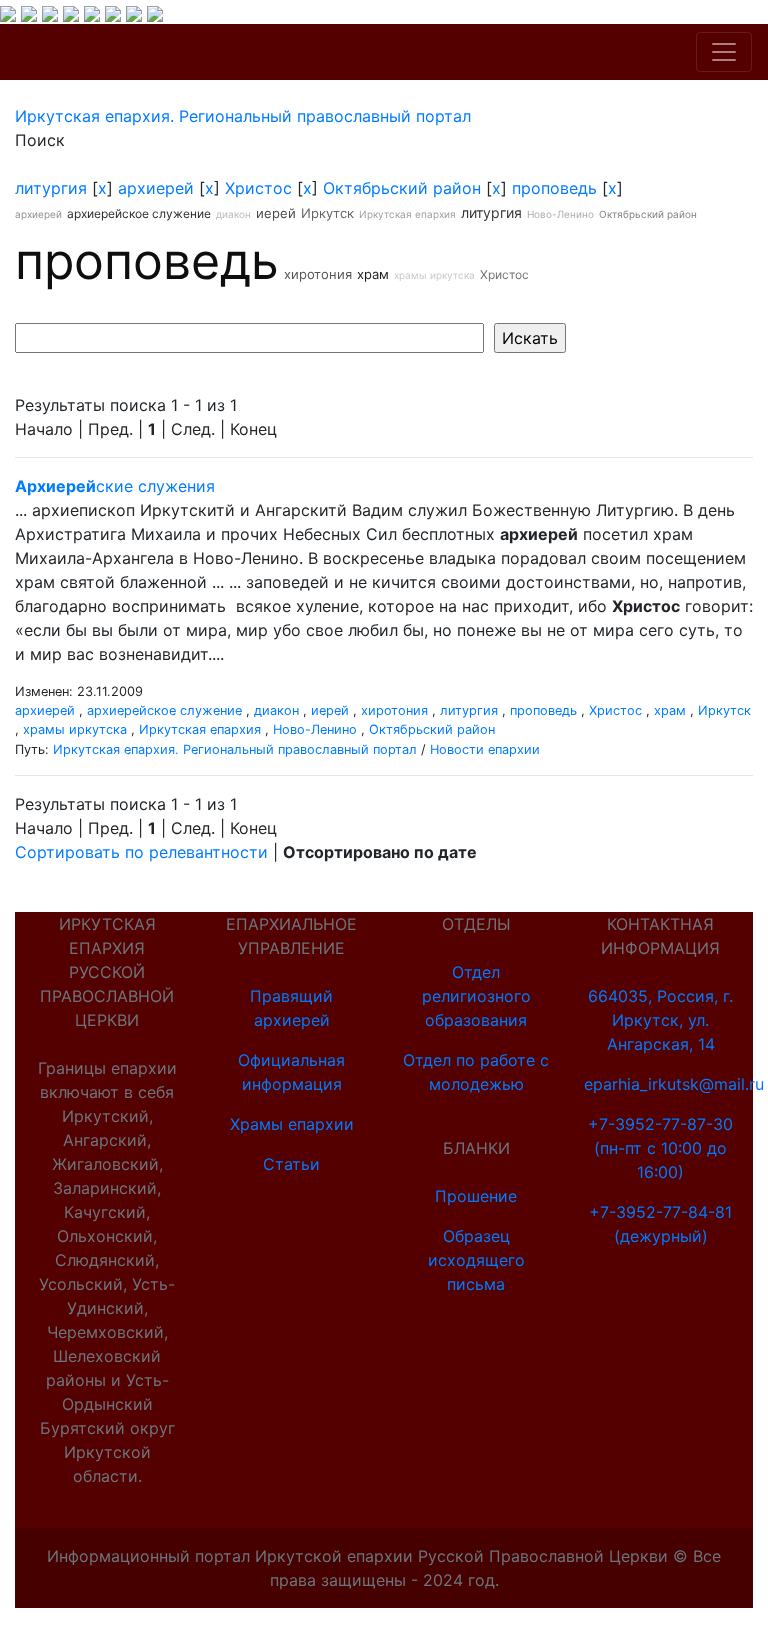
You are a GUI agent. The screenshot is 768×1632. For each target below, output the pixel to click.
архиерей (156, 188)
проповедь (554, 188)
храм (373, 274)
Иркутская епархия (407, 214)
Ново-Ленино (560, 214)
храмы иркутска (434, 275)
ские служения (115, 486)
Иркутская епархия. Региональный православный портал (235, 749)
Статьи (291, 1164)
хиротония (318, 274)
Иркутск (327, 213)
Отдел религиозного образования (476, 996)
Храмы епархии (292, 1124)
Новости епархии (485, 749)
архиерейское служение (139, 213)
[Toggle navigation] (724, 52)
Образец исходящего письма (476, 1260)
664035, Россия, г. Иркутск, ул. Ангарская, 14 (660, 1020)
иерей (276, 213)
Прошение (476, 1196)
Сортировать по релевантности (141, 852)
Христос (258, 188)
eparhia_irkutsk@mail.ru (674, 1084)
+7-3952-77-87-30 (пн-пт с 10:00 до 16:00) (660, 1148)
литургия (51, 188)
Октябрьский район (402, 188)
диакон (233, 214)
